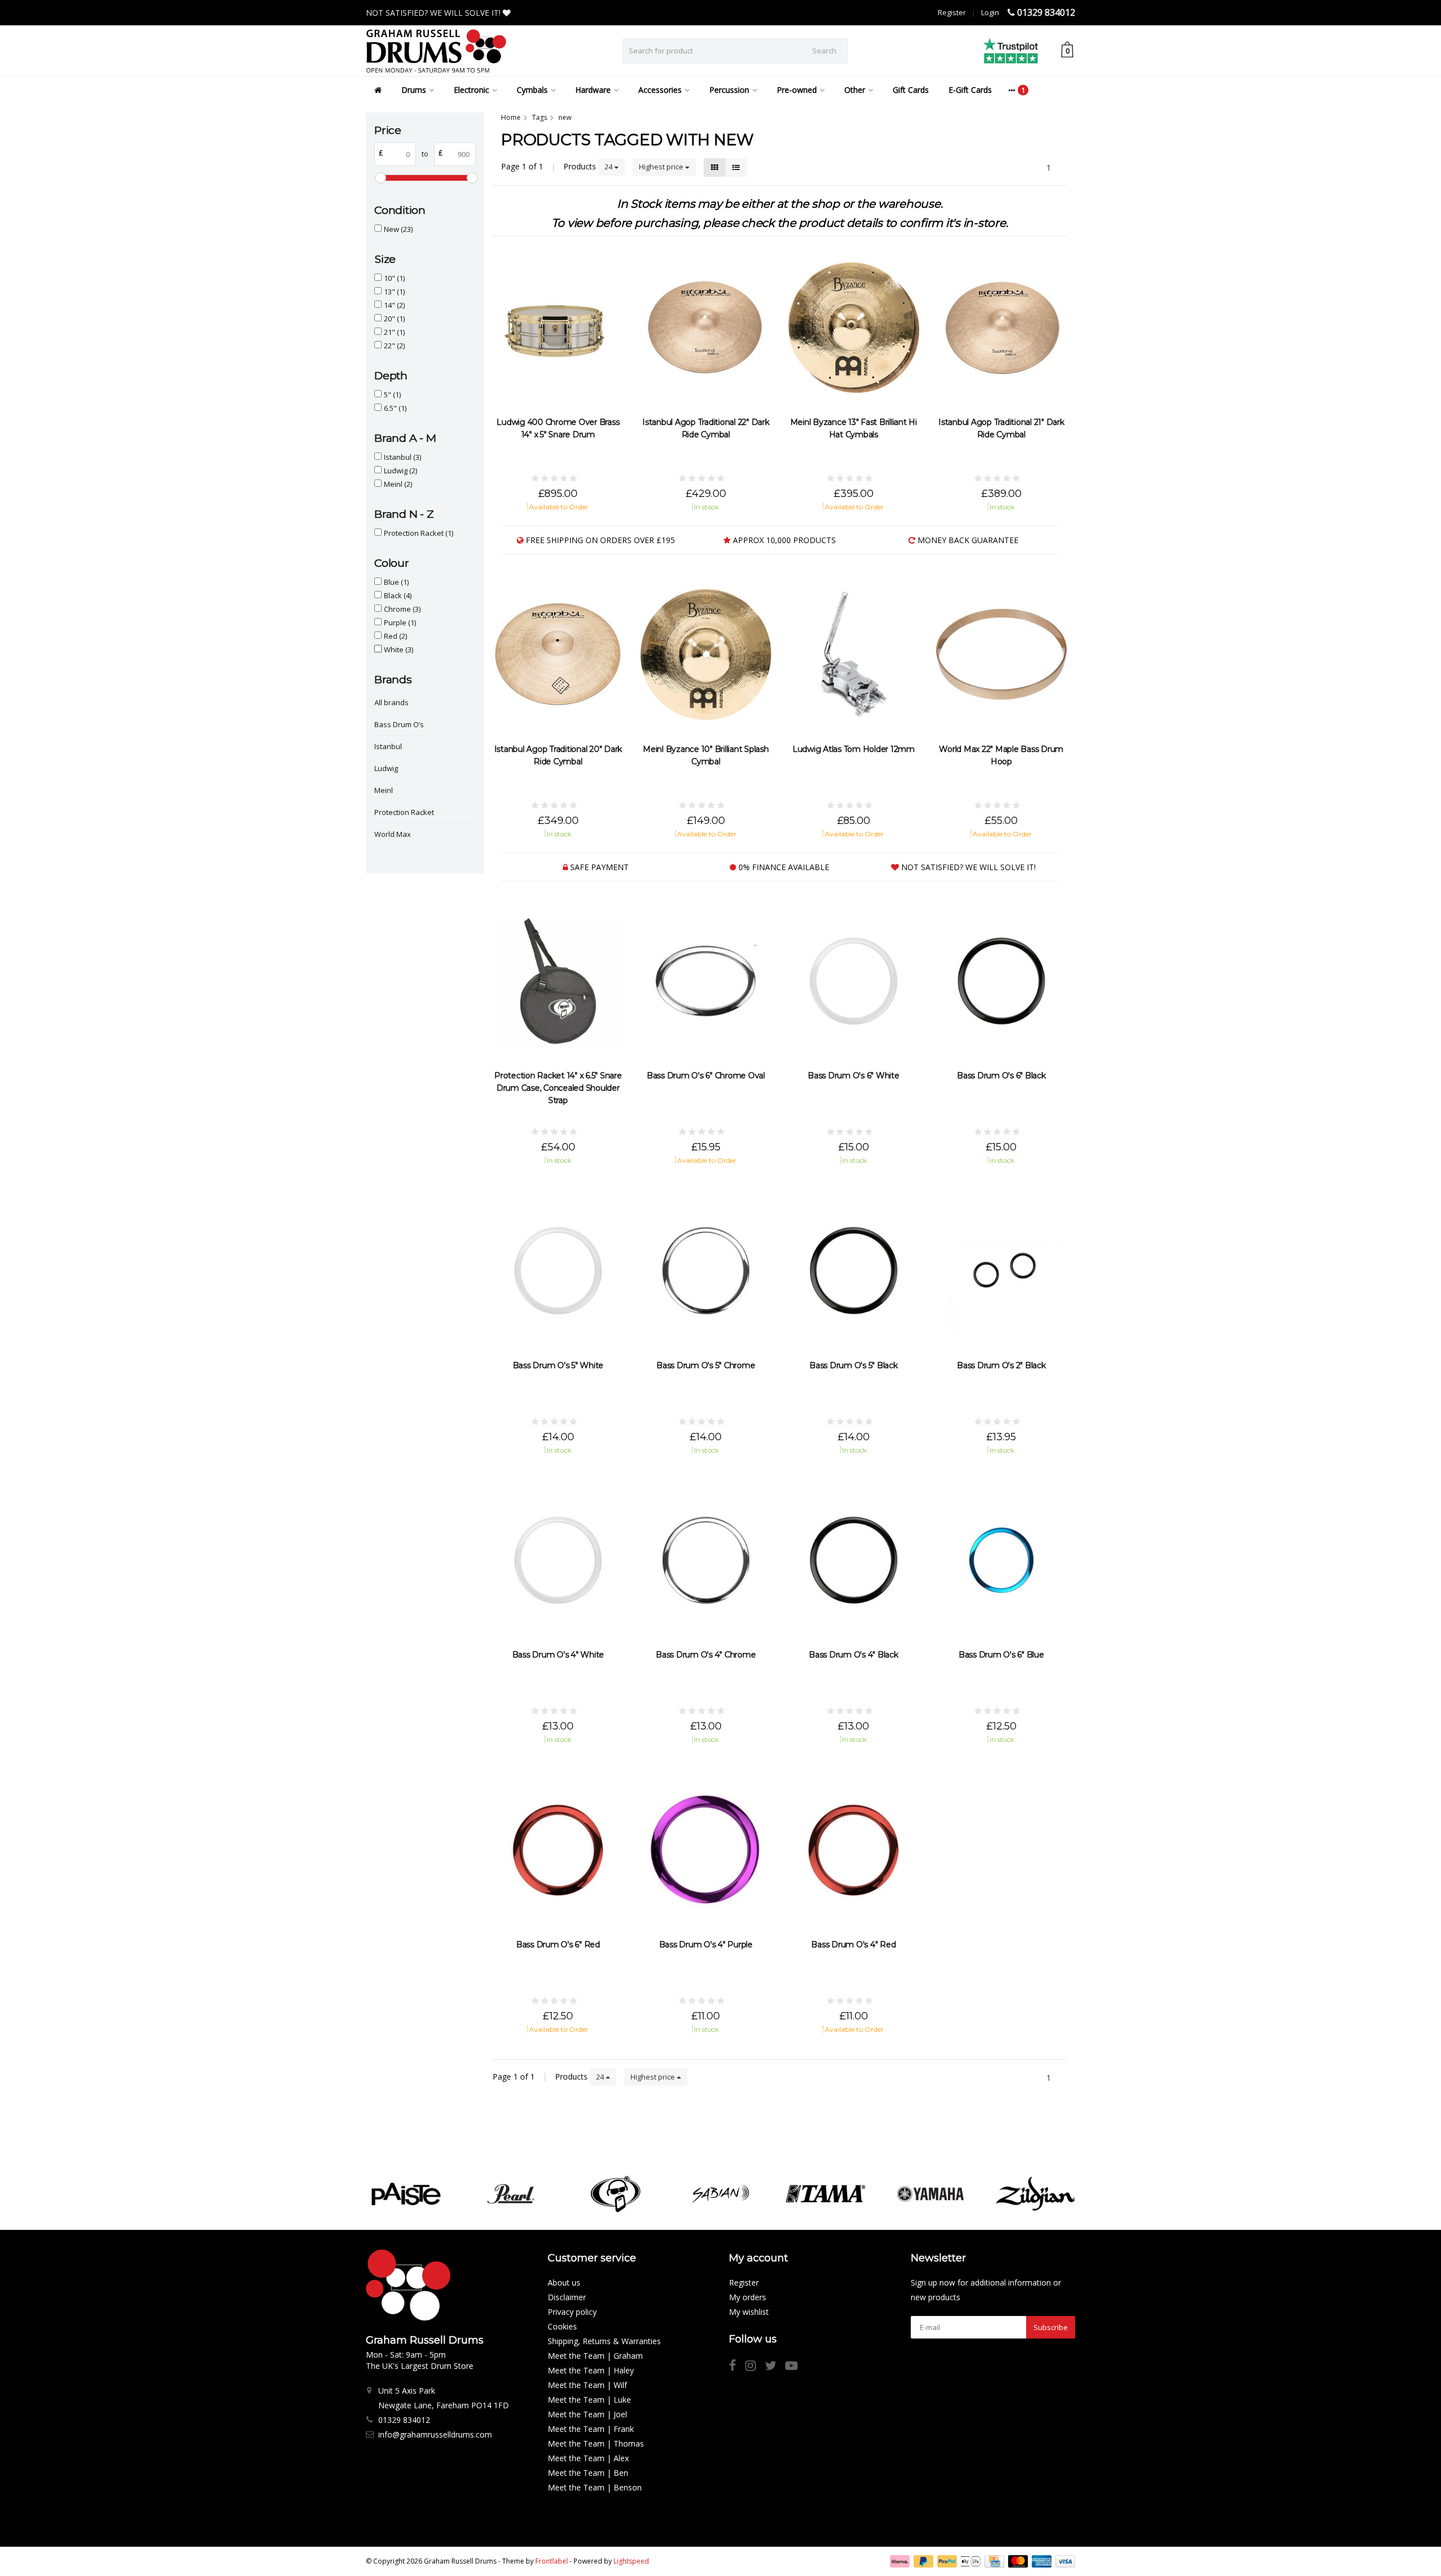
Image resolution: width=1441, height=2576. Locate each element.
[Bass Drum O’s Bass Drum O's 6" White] (854, 981)
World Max (393, 834)
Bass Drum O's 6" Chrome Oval (706, 1076)
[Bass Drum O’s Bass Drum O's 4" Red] (854, 1850)
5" (392, 395)
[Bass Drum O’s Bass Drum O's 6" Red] (558, 1850)
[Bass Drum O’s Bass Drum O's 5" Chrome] (706, 1271)
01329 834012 (1046, 12)
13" (394, 292)
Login (990, 12)
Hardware (593, 90)
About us (564, 2282)
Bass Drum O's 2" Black (1001, 1365)
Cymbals (532, 90)
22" (394, 346)
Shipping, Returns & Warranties (604, 2341)
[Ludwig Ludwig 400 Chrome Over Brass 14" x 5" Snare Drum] (558, 328)
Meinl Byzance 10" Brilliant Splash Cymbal (706, 755)
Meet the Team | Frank (591, 2429)
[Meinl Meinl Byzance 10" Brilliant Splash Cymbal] (706, 654)
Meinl (398, 484)
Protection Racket (419, 533)
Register (952, 12)
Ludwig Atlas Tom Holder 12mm (854, 749)
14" (394, 305)
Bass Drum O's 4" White (558, 1655)
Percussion (729, 90)
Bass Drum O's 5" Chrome (706, 1365)
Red (395, 636)
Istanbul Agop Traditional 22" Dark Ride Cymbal (706, 428)
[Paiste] (406, 2194)
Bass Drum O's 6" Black (1001, 1076)
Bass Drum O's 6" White (854, 1076)
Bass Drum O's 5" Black (854, 1365)
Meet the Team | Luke (589, 2400)
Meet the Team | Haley (591, 2370)
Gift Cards (911, 90)
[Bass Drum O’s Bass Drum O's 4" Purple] (706, 1850)
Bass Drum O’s (399, 724)
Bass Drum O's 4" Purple (706, 1945)
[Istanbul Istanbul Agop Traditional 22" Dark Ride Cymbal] (706, 328)
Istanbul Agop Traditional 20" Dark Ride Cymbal (558, 755)
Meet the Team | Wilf (587, 2385)
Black (398, 595)
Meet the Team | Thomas (596, 2443)
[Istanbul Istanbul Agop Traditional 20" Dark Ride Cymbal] (558, 654)
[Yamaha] (930, 2194)
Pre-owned (797, 90)
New (398, 229)
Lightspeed (631, 2561)
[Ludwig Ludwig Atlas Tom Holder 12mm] (854, 654)
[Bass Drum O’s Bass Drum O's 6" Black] (1002, 981)
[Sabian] (720, 2194)
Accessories (660, 90)
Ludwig (400, 471)
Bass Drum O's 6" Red (558, 1945)
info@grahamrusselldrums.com (435, 2434)
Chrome (402, 609)
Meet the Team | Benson (595, 2487)
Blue (396, 582)
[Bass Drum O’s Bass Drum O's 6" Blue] (1002, 1560)
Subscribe (1051, 2327)
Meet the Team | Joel (587, 2414)
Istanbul (402, 457)
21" (394, 332)
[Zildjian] (1035, 2194)
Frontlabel (552, 2561)
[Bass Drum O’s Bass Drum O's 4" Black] (854, 1560)
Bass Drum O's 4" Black (854, 1655)
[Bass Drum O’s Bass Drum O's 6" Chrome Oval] (706, 981)
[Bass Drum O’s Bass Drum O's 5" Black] (854, 1271)
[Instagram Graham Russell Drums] (755, 2367)
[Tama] (825, 2194)
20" (394, 319)
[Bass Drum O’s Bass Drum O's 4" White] (558, 1560)
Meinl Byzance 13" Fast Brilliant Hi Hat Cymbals (854, 428)
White (399, 649)
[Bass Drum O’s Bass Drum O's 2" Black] (1002, 1271)
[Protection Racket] (616, 2194)
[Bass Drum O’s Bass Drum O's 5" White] (558, 1271)
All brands (391, 702)
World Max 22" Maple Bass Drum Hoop (1001, 755)
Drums (414, 90)
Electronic (471, 90)
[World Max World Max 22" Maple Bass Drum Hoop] (1002, 654)
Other (855, 90)
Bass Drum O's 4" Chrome (706, 1655)
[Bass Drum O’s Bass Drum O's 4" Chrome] (706, 1560)
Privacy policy (572, 2312)
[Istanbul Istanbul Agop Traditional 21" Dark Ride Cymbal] (1002, 328)
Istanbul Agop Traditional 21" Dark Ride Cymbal (1001, 428)
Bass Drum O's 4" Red (853, 1945)
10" (394, 278)
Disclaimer (567, 2297)
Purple (400, 622)
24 (609, 167)
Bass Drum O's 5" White (558, 1365)
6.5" (395, 408)
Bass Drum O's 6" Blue (1001, 1655)
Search (824, 51)
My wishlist (749, 2312)
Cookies (562, 2326)
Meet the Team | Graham (595, 2356)
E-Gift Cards (970, 90)
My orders (748, 2297)
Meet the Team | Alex (588, 2458)
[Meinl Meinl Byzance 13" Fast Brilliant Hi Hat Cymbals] (854, 328)
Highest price (662, 167)
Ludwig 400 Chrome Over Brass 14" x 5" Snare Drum (558, 428)
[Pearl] (511, 2194)
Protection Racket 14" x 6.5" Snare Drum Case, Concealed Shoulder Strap (558, 1088)
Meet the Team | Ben (588, 2473)
